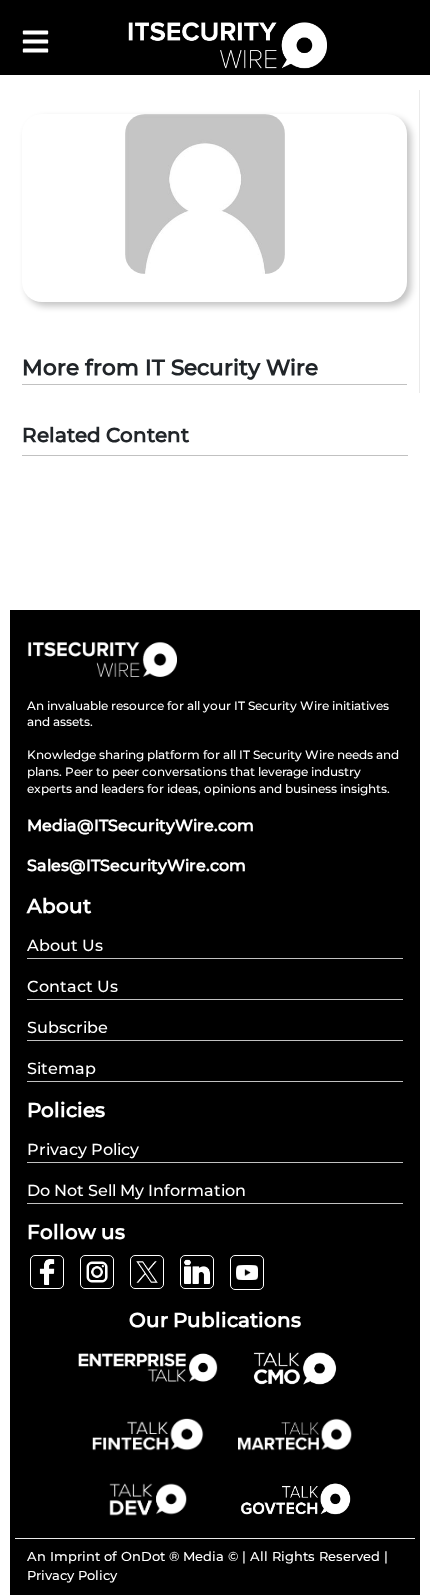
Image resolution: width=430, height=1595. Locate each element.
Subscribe (67, 1027)
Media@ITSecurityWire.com (140, 825)
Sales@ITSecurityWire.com (136, 865)
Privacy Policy (72, 1575)
